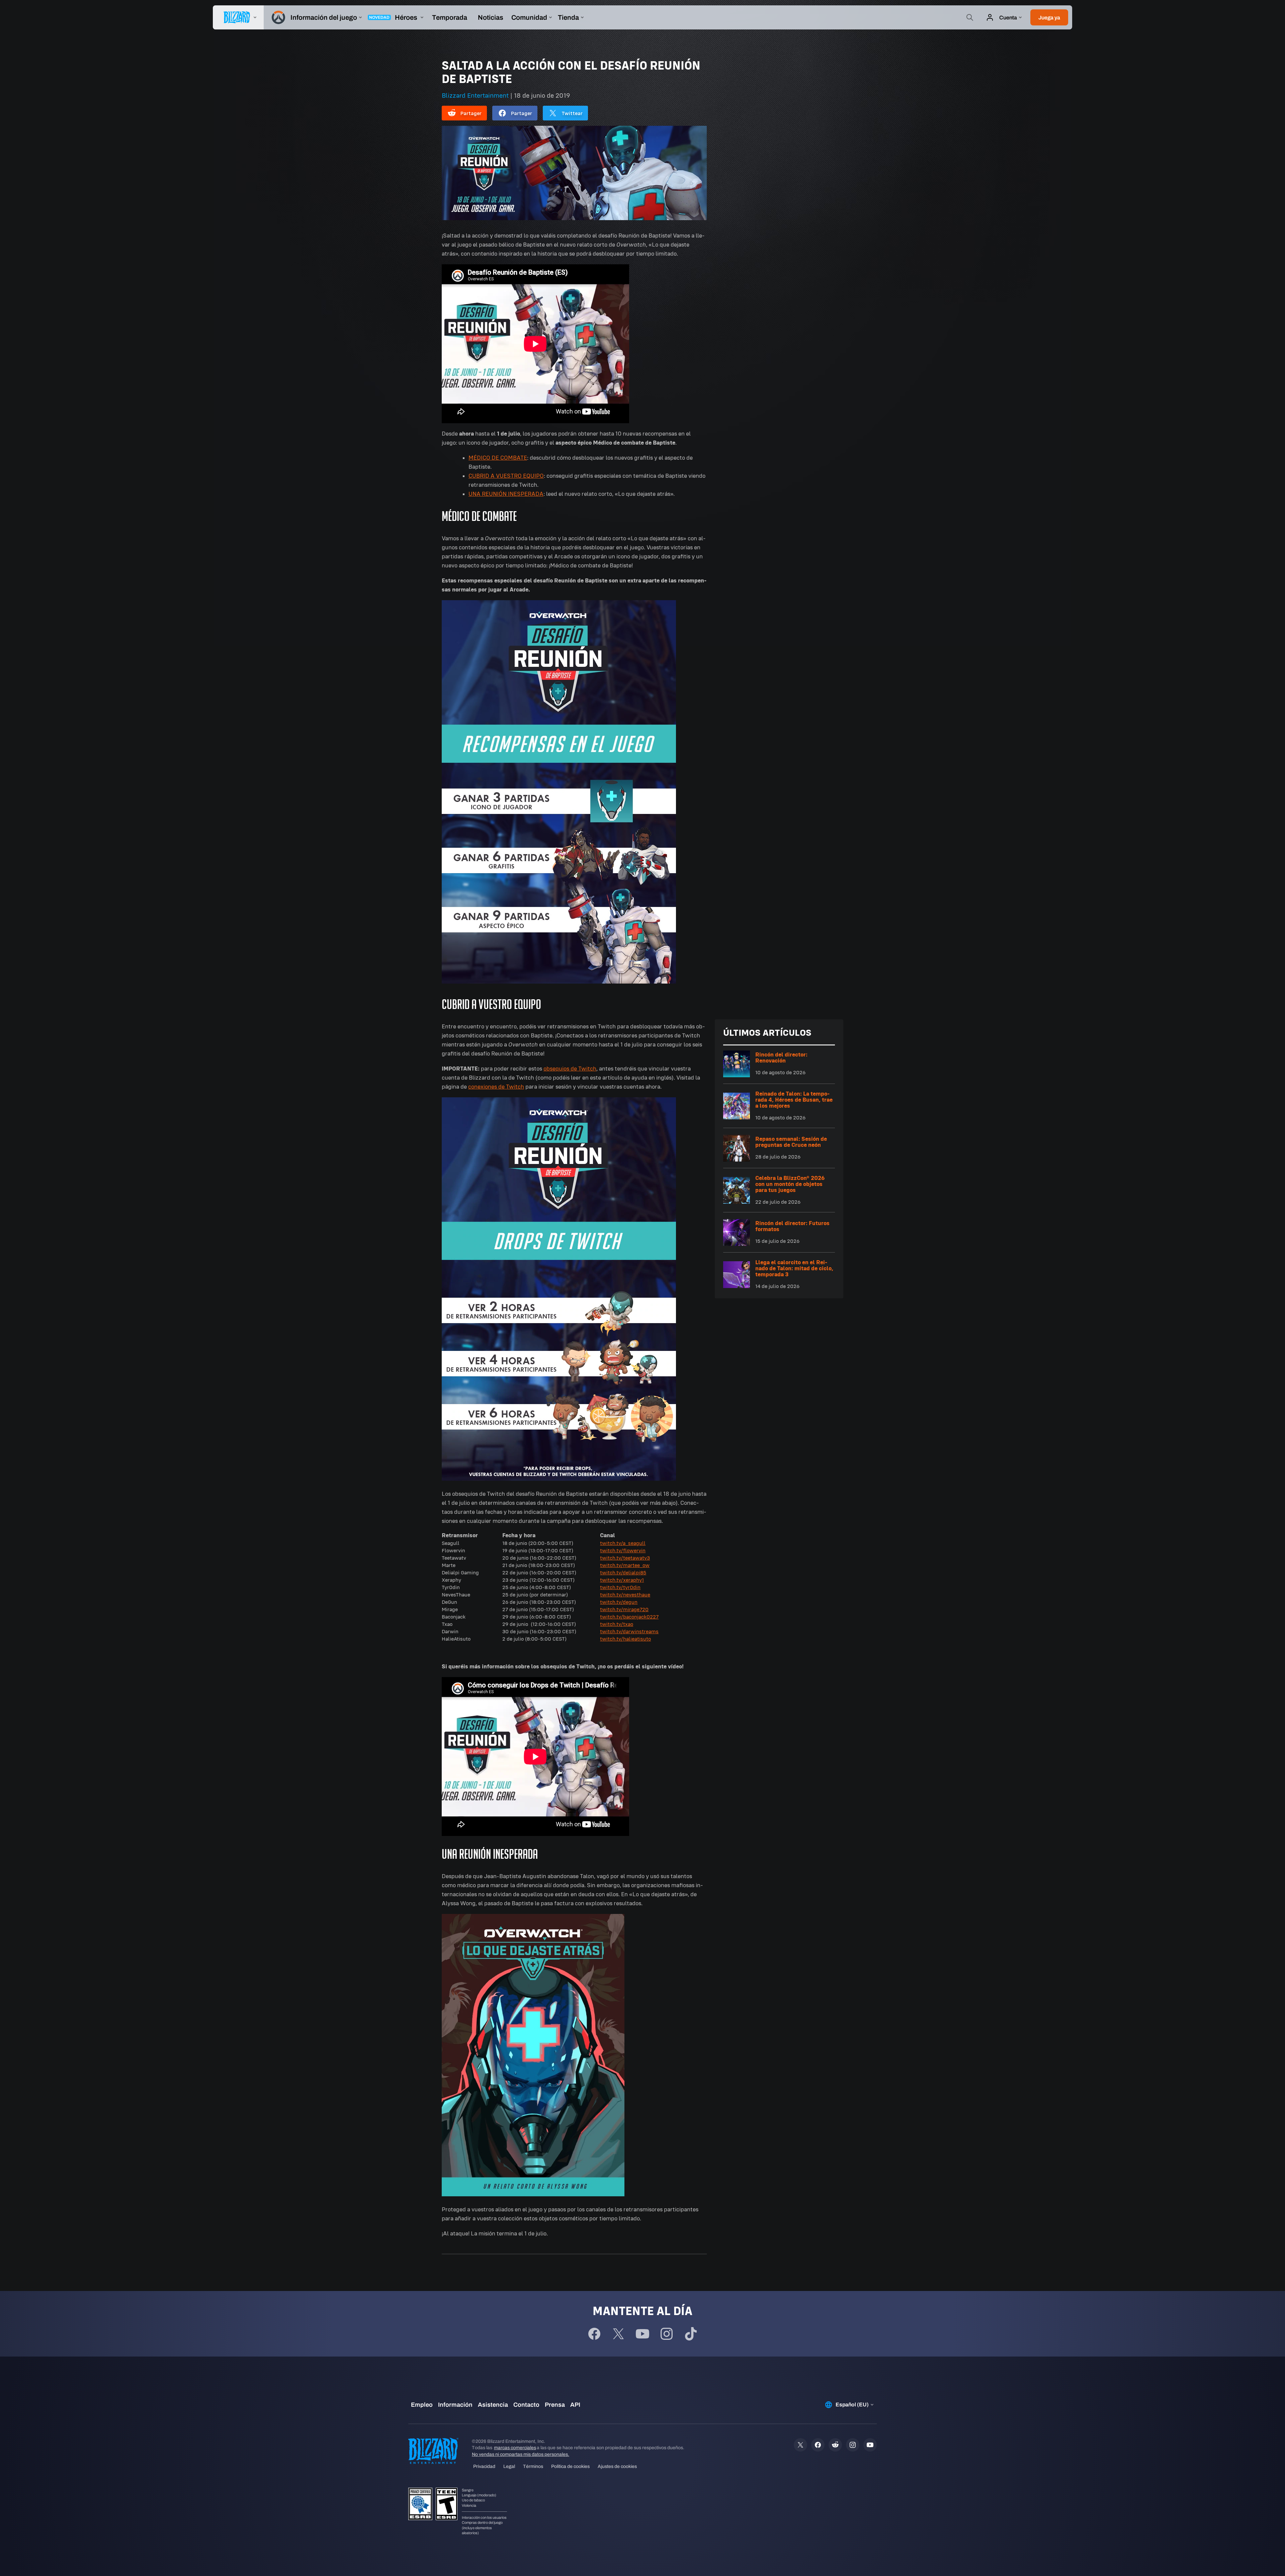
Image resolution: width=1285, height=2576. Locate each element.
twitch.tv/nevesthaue (625, 1595)
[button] (1049, 17)
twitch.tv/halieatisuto (625, 1639)
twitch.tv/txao (617, 1624)
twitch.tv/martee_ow (625, 1565)
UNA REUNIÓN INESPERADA (506, 494)
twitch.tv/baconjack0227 (629, 1617)
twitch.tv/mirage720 (624, 1609)
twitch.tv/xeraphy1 (622, 1580)
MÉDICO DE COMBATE (498, 458)
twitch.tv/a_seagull (623, 1543)
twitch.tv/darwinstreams (629, 1631)
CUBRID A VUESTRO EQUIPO (506, 476)
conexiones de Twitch (496, 1087)
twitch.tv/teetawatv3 (625, 1558)
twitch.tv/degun (619, 1602)
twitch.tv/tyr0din (620, 1587)
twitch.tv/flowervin (623, 1550)
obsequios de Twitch (570, 1069)
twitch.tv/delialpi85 (623, 1573)
